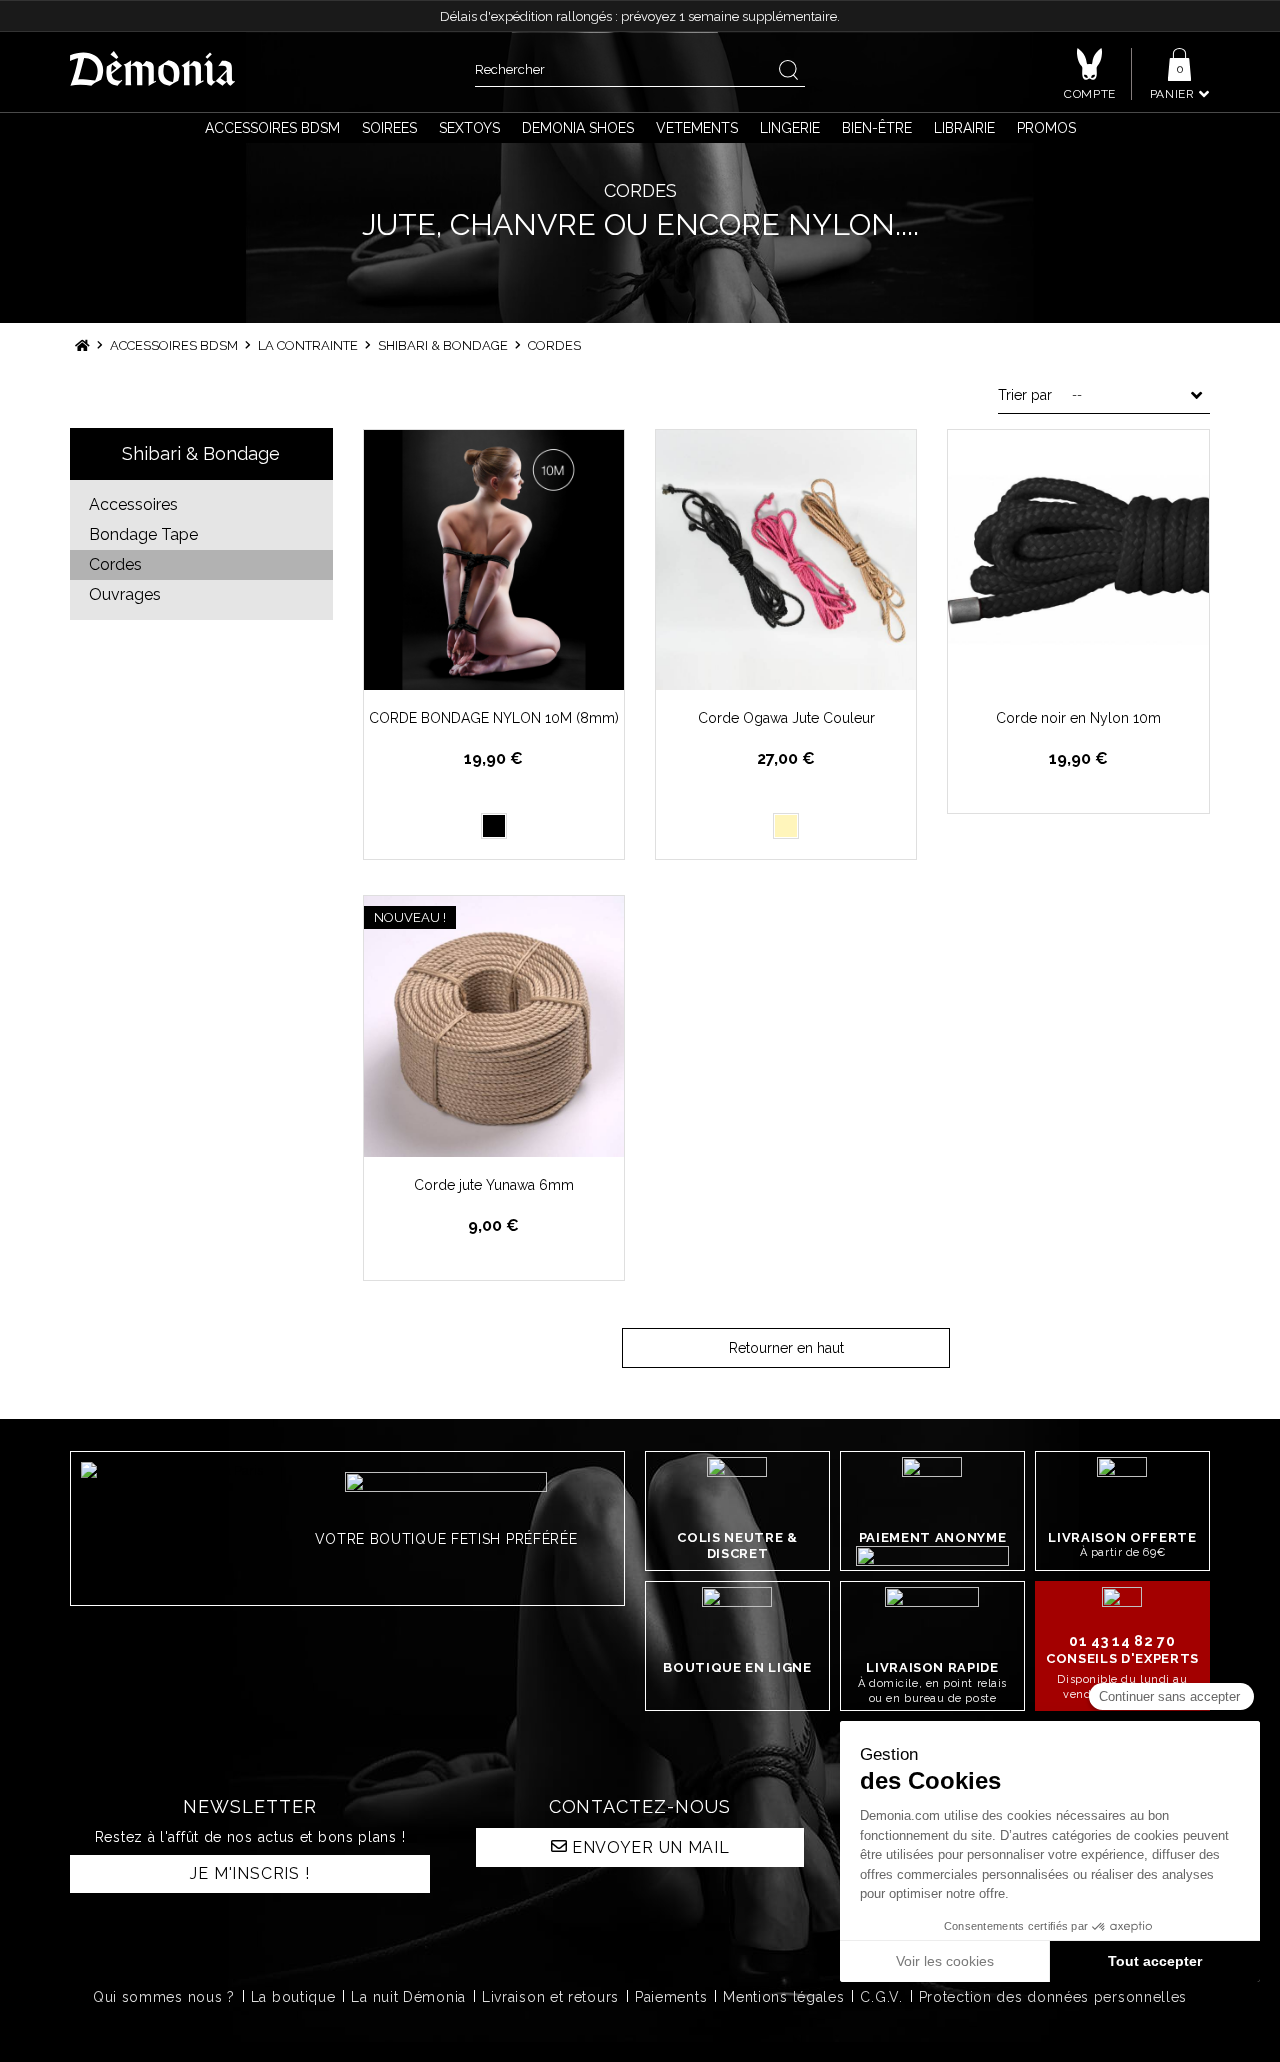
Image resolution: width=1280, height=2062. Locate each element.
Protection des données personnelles (1053, 1997)
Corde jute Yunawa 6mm (494, 1185)
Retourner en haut (786, 1348)
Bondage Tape (143, 534)
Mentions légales (783, 1997)
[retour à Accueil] (82, 345)
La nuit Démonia (408, 1997)
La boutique (293, 1997)
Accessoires (133, 504)
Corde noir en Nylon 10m (1078, 718)
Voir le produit (505, 672)
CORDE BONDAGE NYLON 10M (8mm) (494, 718)
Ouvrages (125, 594)
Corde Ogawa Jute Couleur (786, 718)
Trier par (1025, 395)
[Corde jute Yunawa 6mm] (494, 1026)
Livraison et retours (550, 1997)
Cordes (115, 564)
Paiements (671, 1997)
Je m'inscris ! (249, 1873)
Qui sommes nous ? (164, 1997)
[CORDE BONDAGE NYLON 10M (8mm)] (494, 560)
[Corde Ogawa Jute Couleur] (786, 560)
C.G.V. (881, 1997)
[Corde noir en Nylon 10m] (1078, 560)
